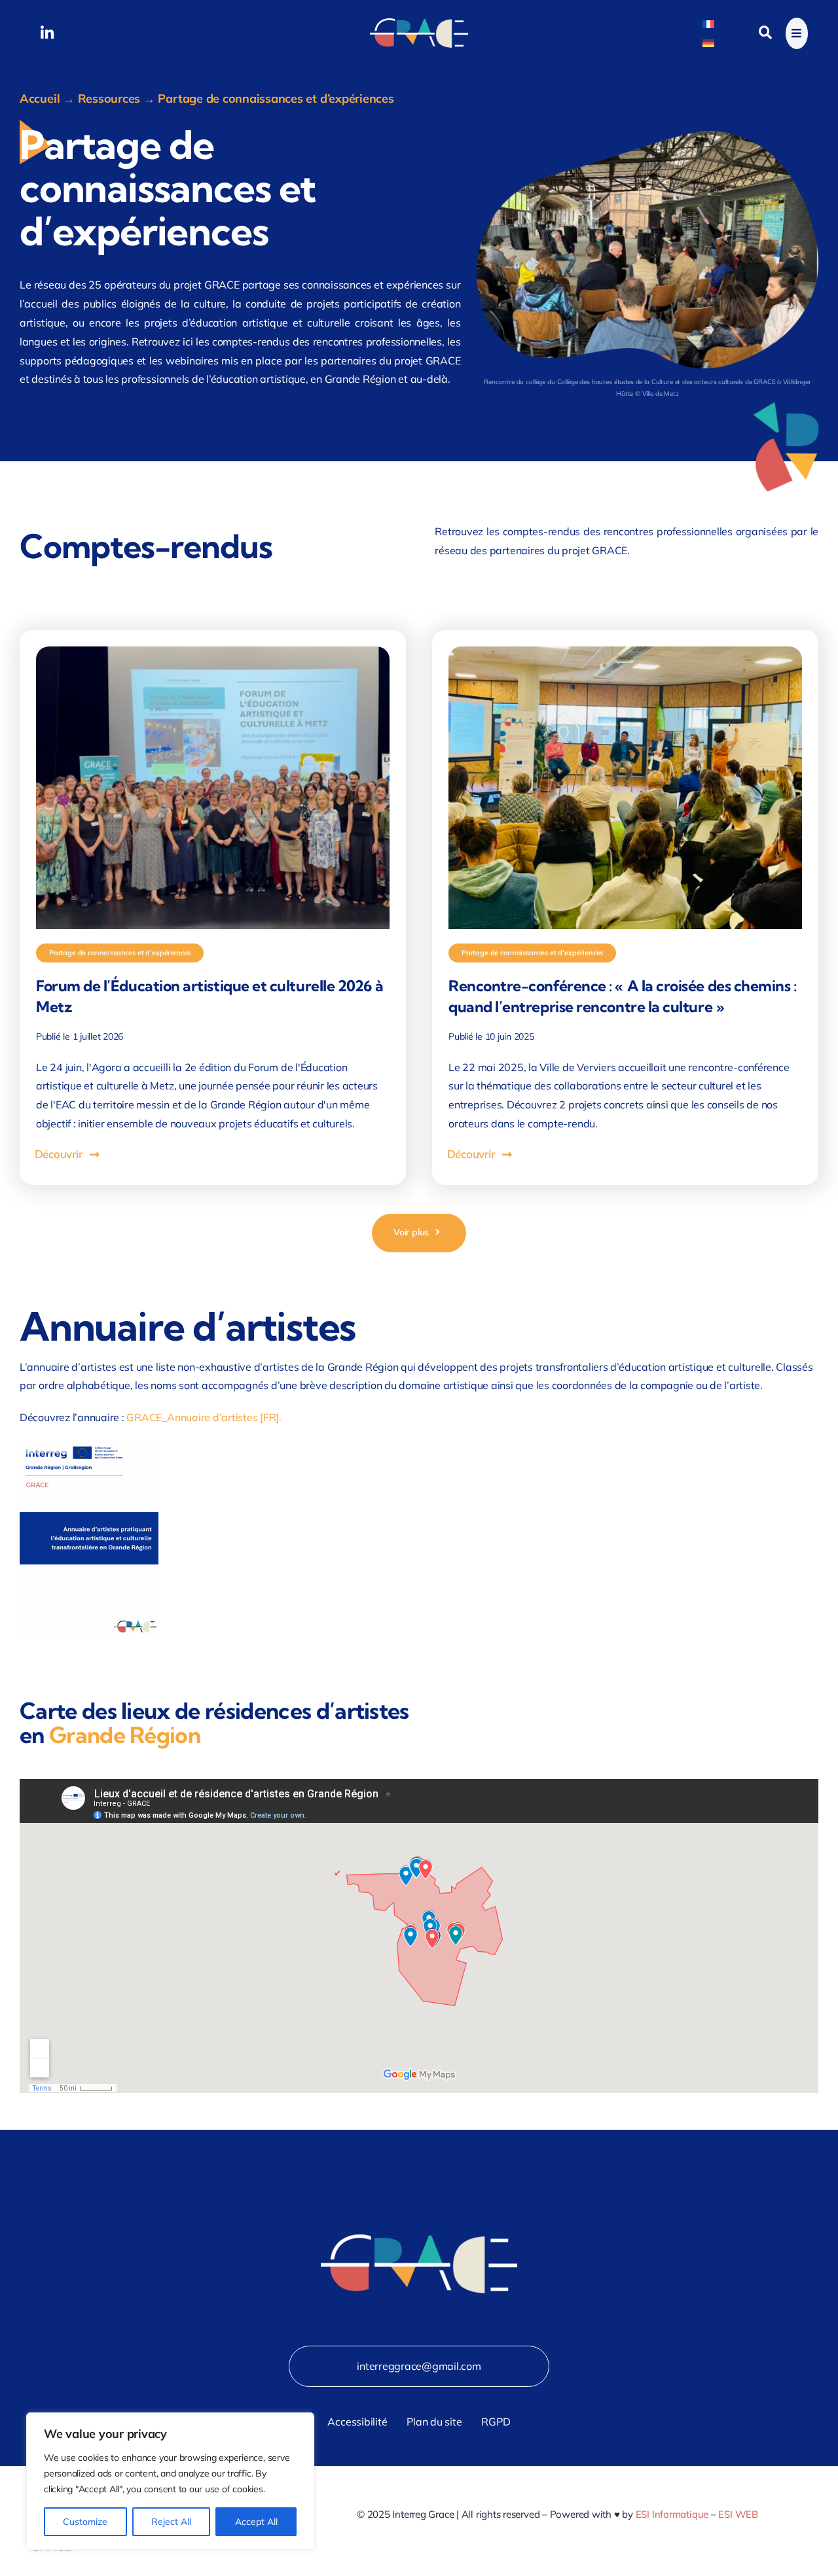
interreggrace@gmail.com (419, 2366)
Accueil (40, 98)
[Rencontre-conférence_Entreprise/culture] (625, 652)
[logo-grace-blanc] (419, 24)
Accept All (256, 2522)
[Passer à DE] (708, 42)
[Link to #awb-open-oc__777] (797, 33)
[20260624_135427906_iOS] (213, 652)
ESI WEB (738, 2514)
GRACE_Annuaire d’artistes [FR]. (204, 1417)
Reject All (171, 2522)
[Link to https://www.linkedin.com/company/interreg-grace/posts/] (47, 33)
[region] (170, 2481)
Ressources (109, 98)
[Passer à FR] (708, 23)
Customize (85, 2522)
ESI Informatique (672, 2514)
